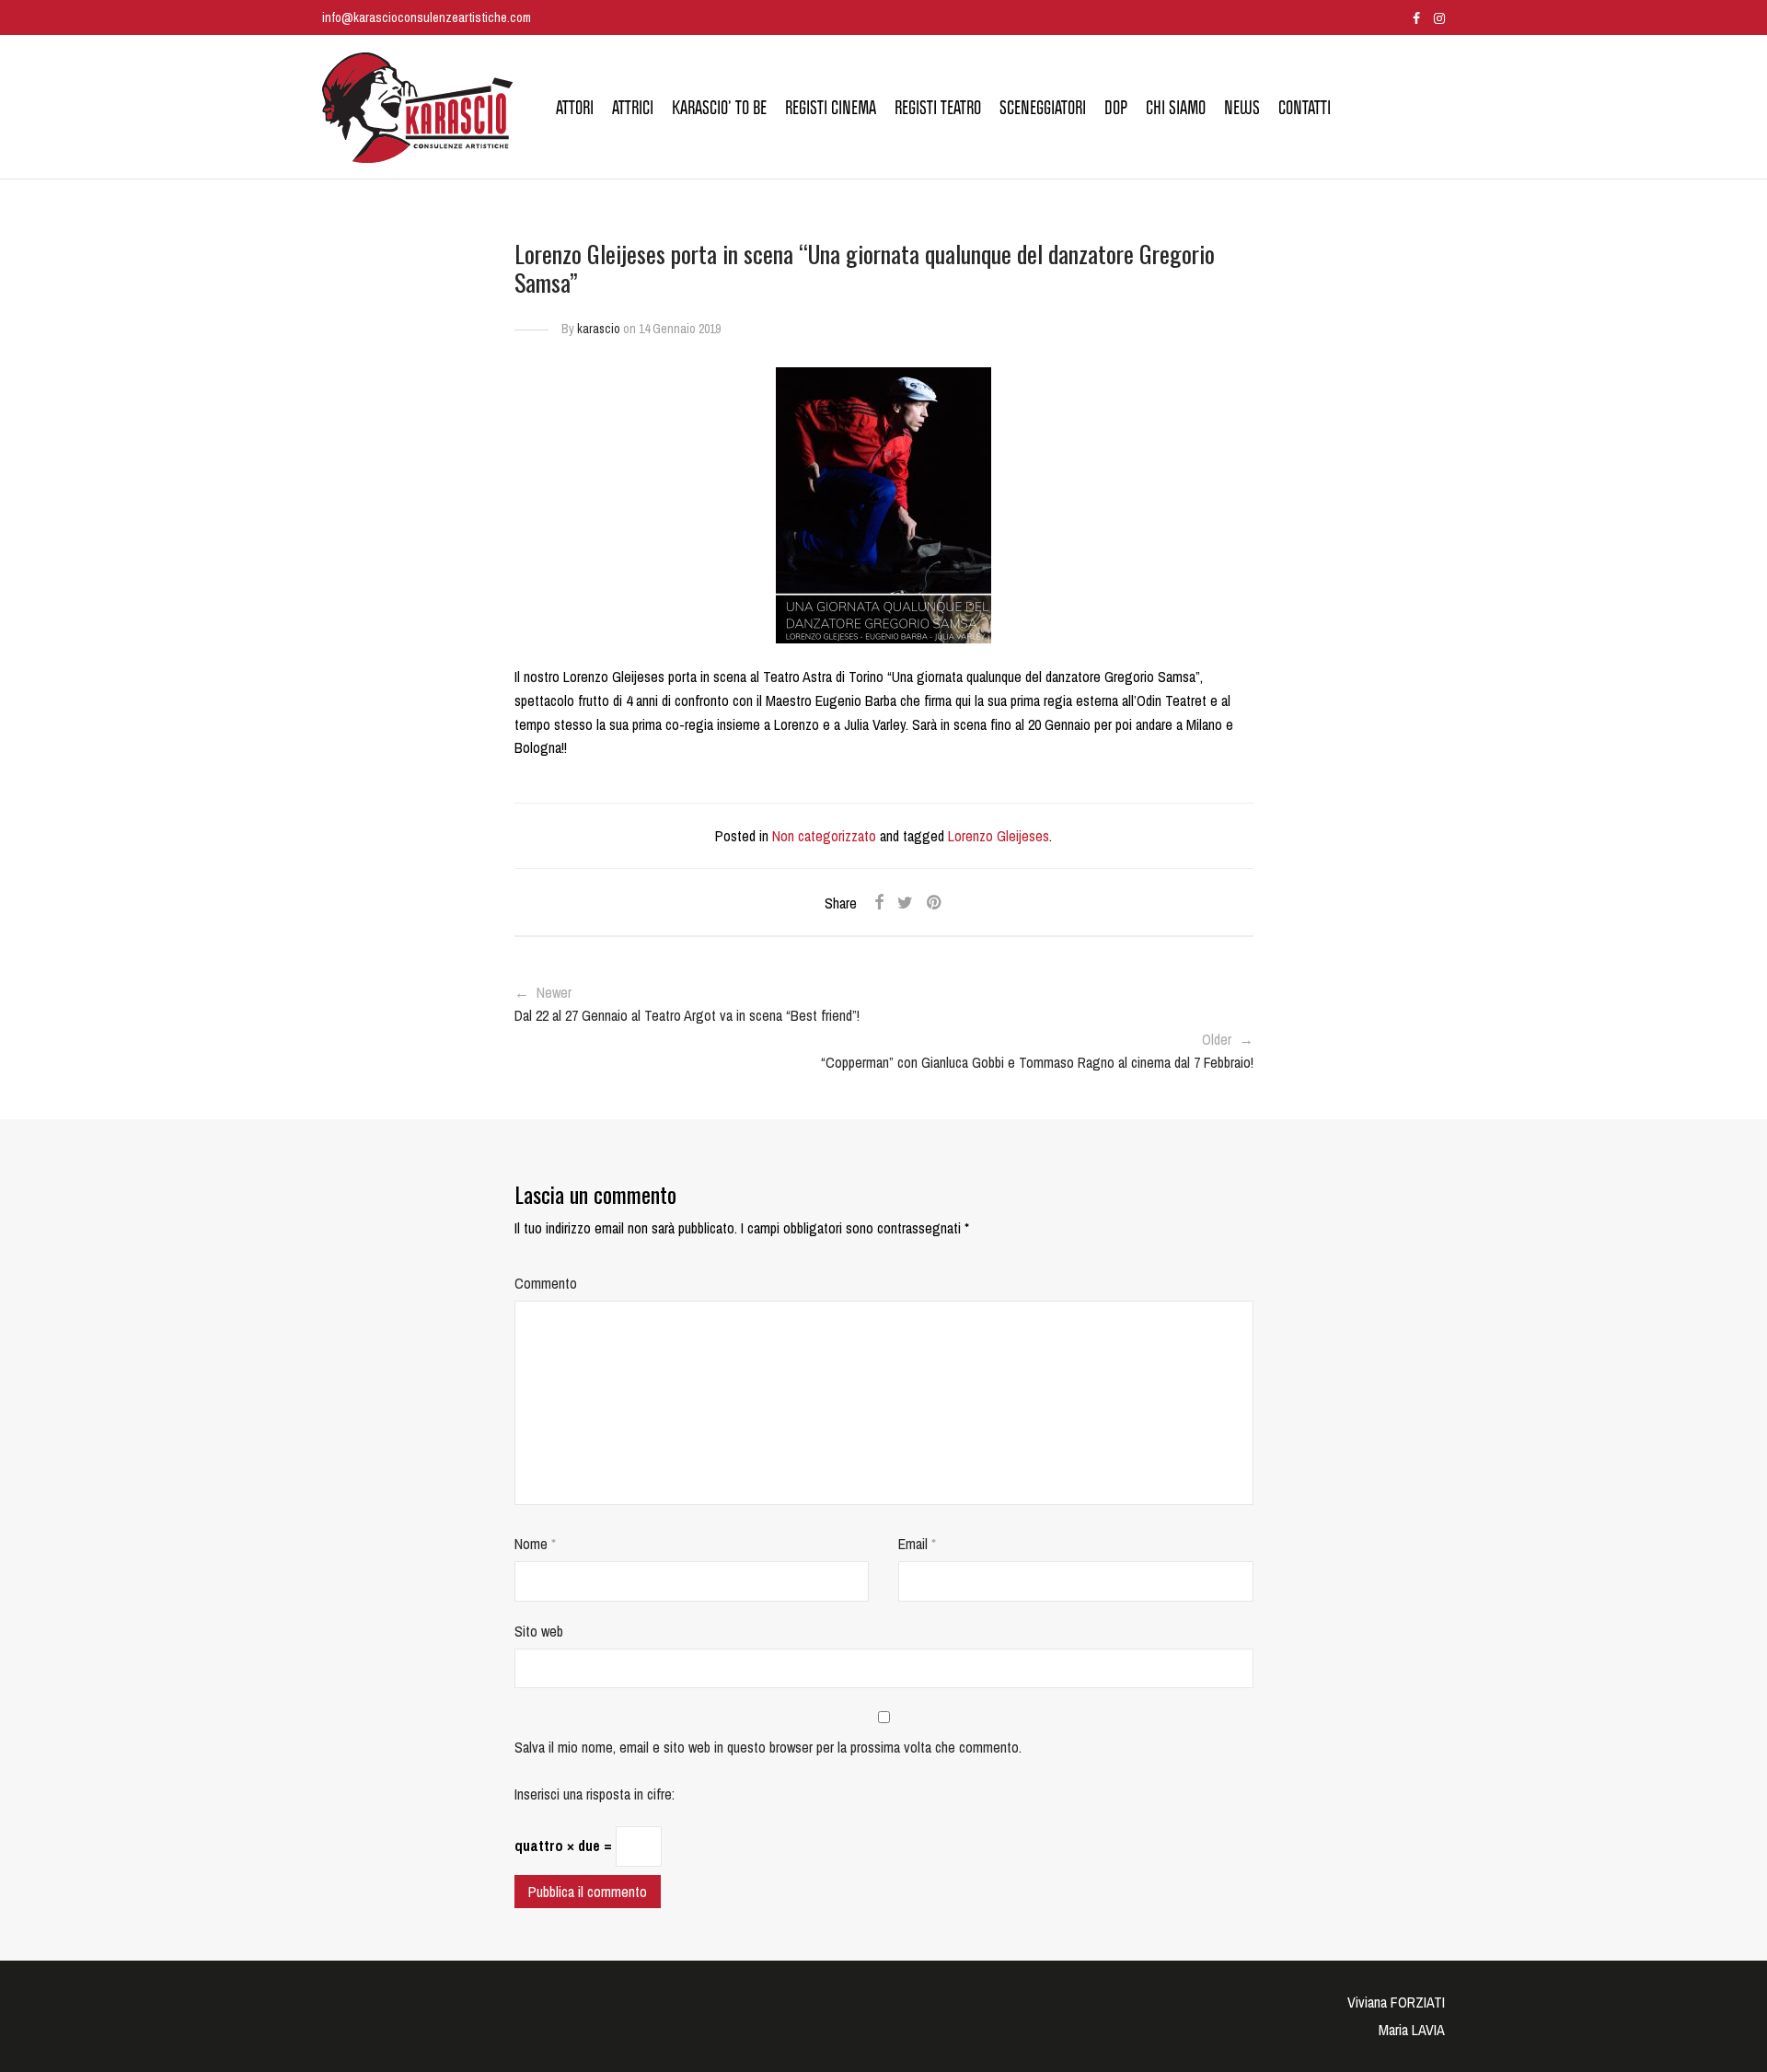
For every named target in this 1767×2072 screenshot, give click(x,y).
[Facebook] (1416, 17)
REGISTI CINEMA (831, 108)
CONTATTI (1305, 108)
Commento (546, 1283)
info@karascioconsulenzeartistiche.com (427, 17)
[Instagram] (1439, 17)
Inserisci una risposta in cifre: (595, 1794)
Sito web (539, 1631)
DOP (1116, 108)
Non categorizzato (824, 836)
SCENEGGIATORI (1043, 108)
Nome (535, 1544)
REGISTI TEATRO (938, 108)
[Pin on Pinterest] (935, 903)
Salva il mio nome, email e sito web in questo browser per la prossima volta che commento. (768, 1747)
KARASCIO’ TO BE (719, 108)
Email (917, 1544)
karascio (599, 329)
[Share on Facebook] (879, 903)
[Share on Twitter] (905, 903)
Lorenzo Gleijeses (999, 836)
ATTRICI (633, 108)
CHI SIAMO (1176, 108)
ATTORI (575, 108)
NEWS (1242, 108)
